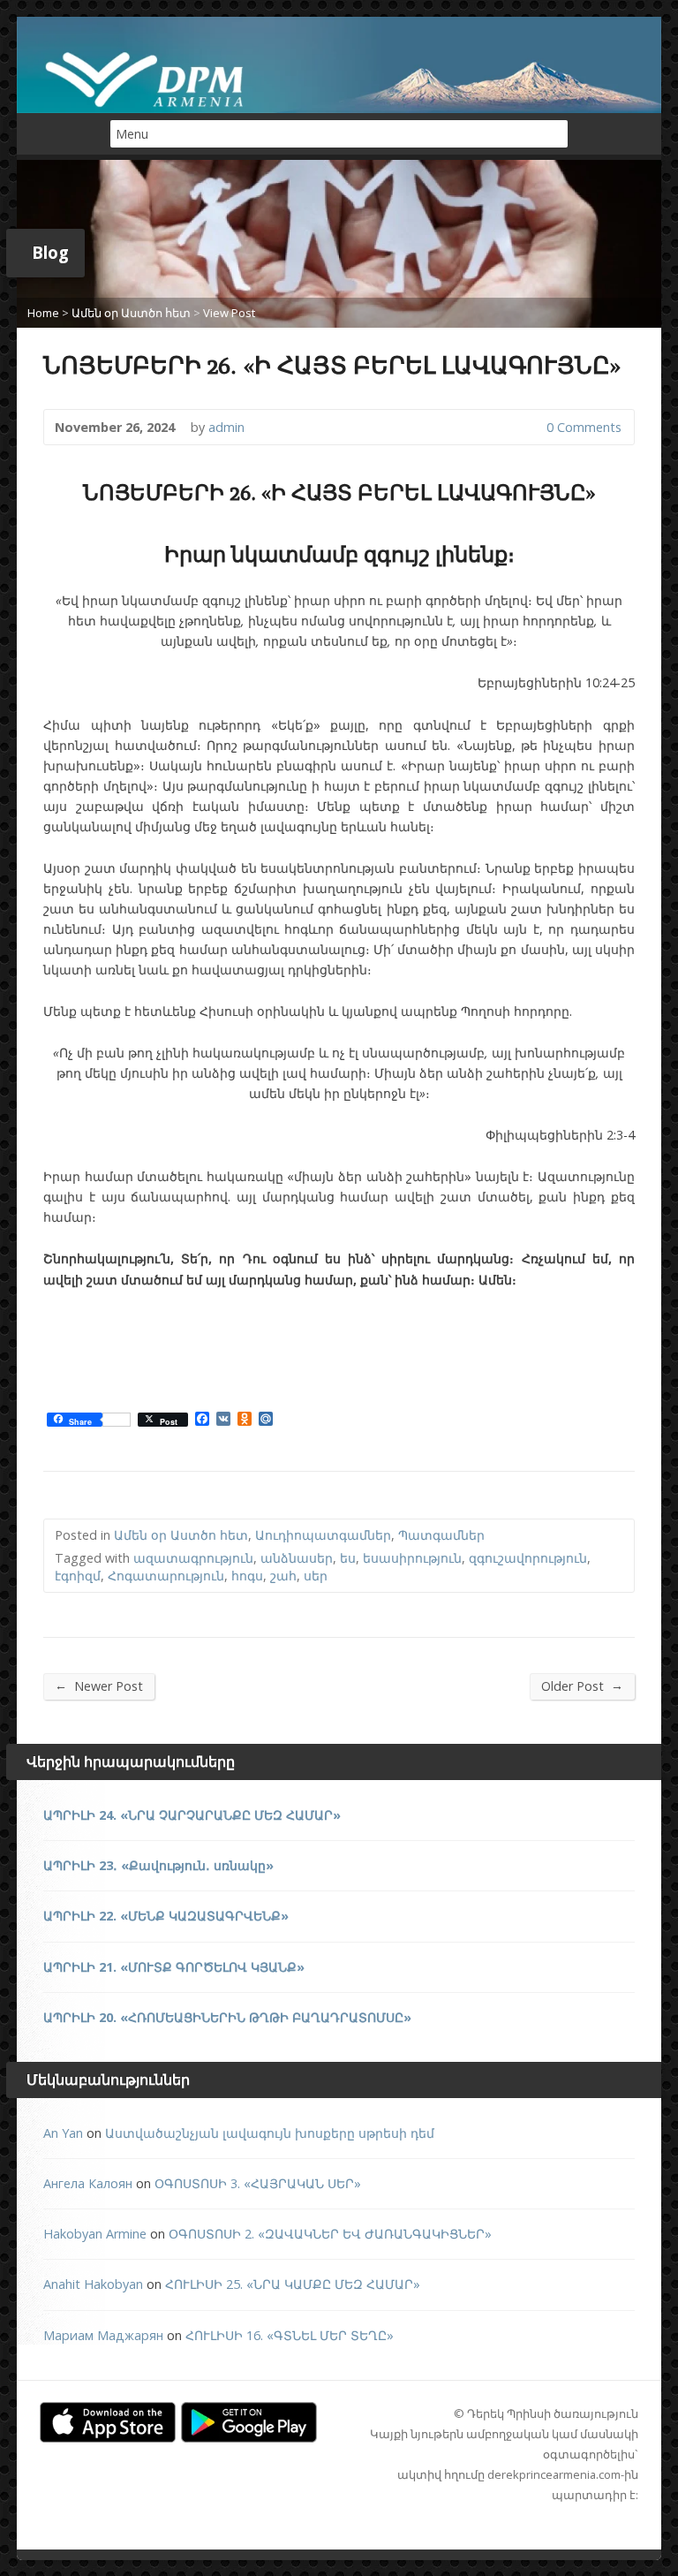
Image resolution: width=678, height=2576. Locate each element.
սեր (316, 1576)
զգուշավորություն (528, 1558)
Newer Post (99, 1686)
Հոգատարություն (166, 1576)
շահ (283, 1576)
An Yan (63, 2133)
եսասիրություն (412, 1558)
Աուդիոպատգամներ (323, 1535)
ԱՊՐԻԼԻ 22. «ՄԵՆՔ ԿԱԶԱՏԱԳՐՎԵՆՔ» (166, 1916)
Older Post (582, 1686)
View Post (229, 313)
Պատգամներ (441, 1535)
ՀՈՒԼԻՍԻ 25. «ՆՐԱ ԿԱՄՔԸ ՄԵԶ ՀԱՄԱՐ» (293, 2284)
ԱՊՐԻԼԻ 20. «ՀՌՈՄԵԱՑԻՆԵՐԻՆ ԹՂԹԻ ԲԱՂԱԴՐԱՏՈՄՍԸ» (227, 2017)
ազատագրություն (193, 1558)
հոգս (247, 1576)
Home (43, 313)
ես (348, 1558)
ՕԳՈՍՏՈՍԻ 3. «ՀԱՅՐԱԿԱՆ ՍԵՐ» (258, 2183)
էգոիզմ (78, 1576)
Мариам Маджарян (103, 2335)
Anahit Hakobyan (93, 2284)
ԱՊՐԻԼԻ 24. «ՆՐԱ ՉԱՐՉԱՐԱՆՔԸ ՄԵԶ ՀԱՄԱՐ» (192, 1815)
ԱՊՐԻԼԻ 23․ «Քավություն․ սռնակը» (158, 1865)
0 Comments (532, 427)
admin (226, 427)
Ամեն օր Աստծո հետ (131, 313)
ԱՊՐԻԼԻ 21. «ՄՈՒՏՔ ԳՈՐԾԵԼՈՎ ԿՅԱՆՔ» (174, 1967)
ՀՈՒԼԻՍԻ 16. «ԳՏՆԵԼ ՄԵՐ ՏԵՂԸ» (290, 2335)
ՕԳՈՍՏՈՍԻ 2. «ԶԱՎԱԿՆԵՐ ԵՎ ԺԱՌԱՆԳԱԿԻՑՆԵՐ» (330, 2234)
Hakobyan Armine (95, 2234)
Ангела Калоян (88, 2183)
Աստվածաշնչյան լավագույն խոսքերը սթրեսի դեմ (270, 2133)
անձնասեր (297, 1558)
